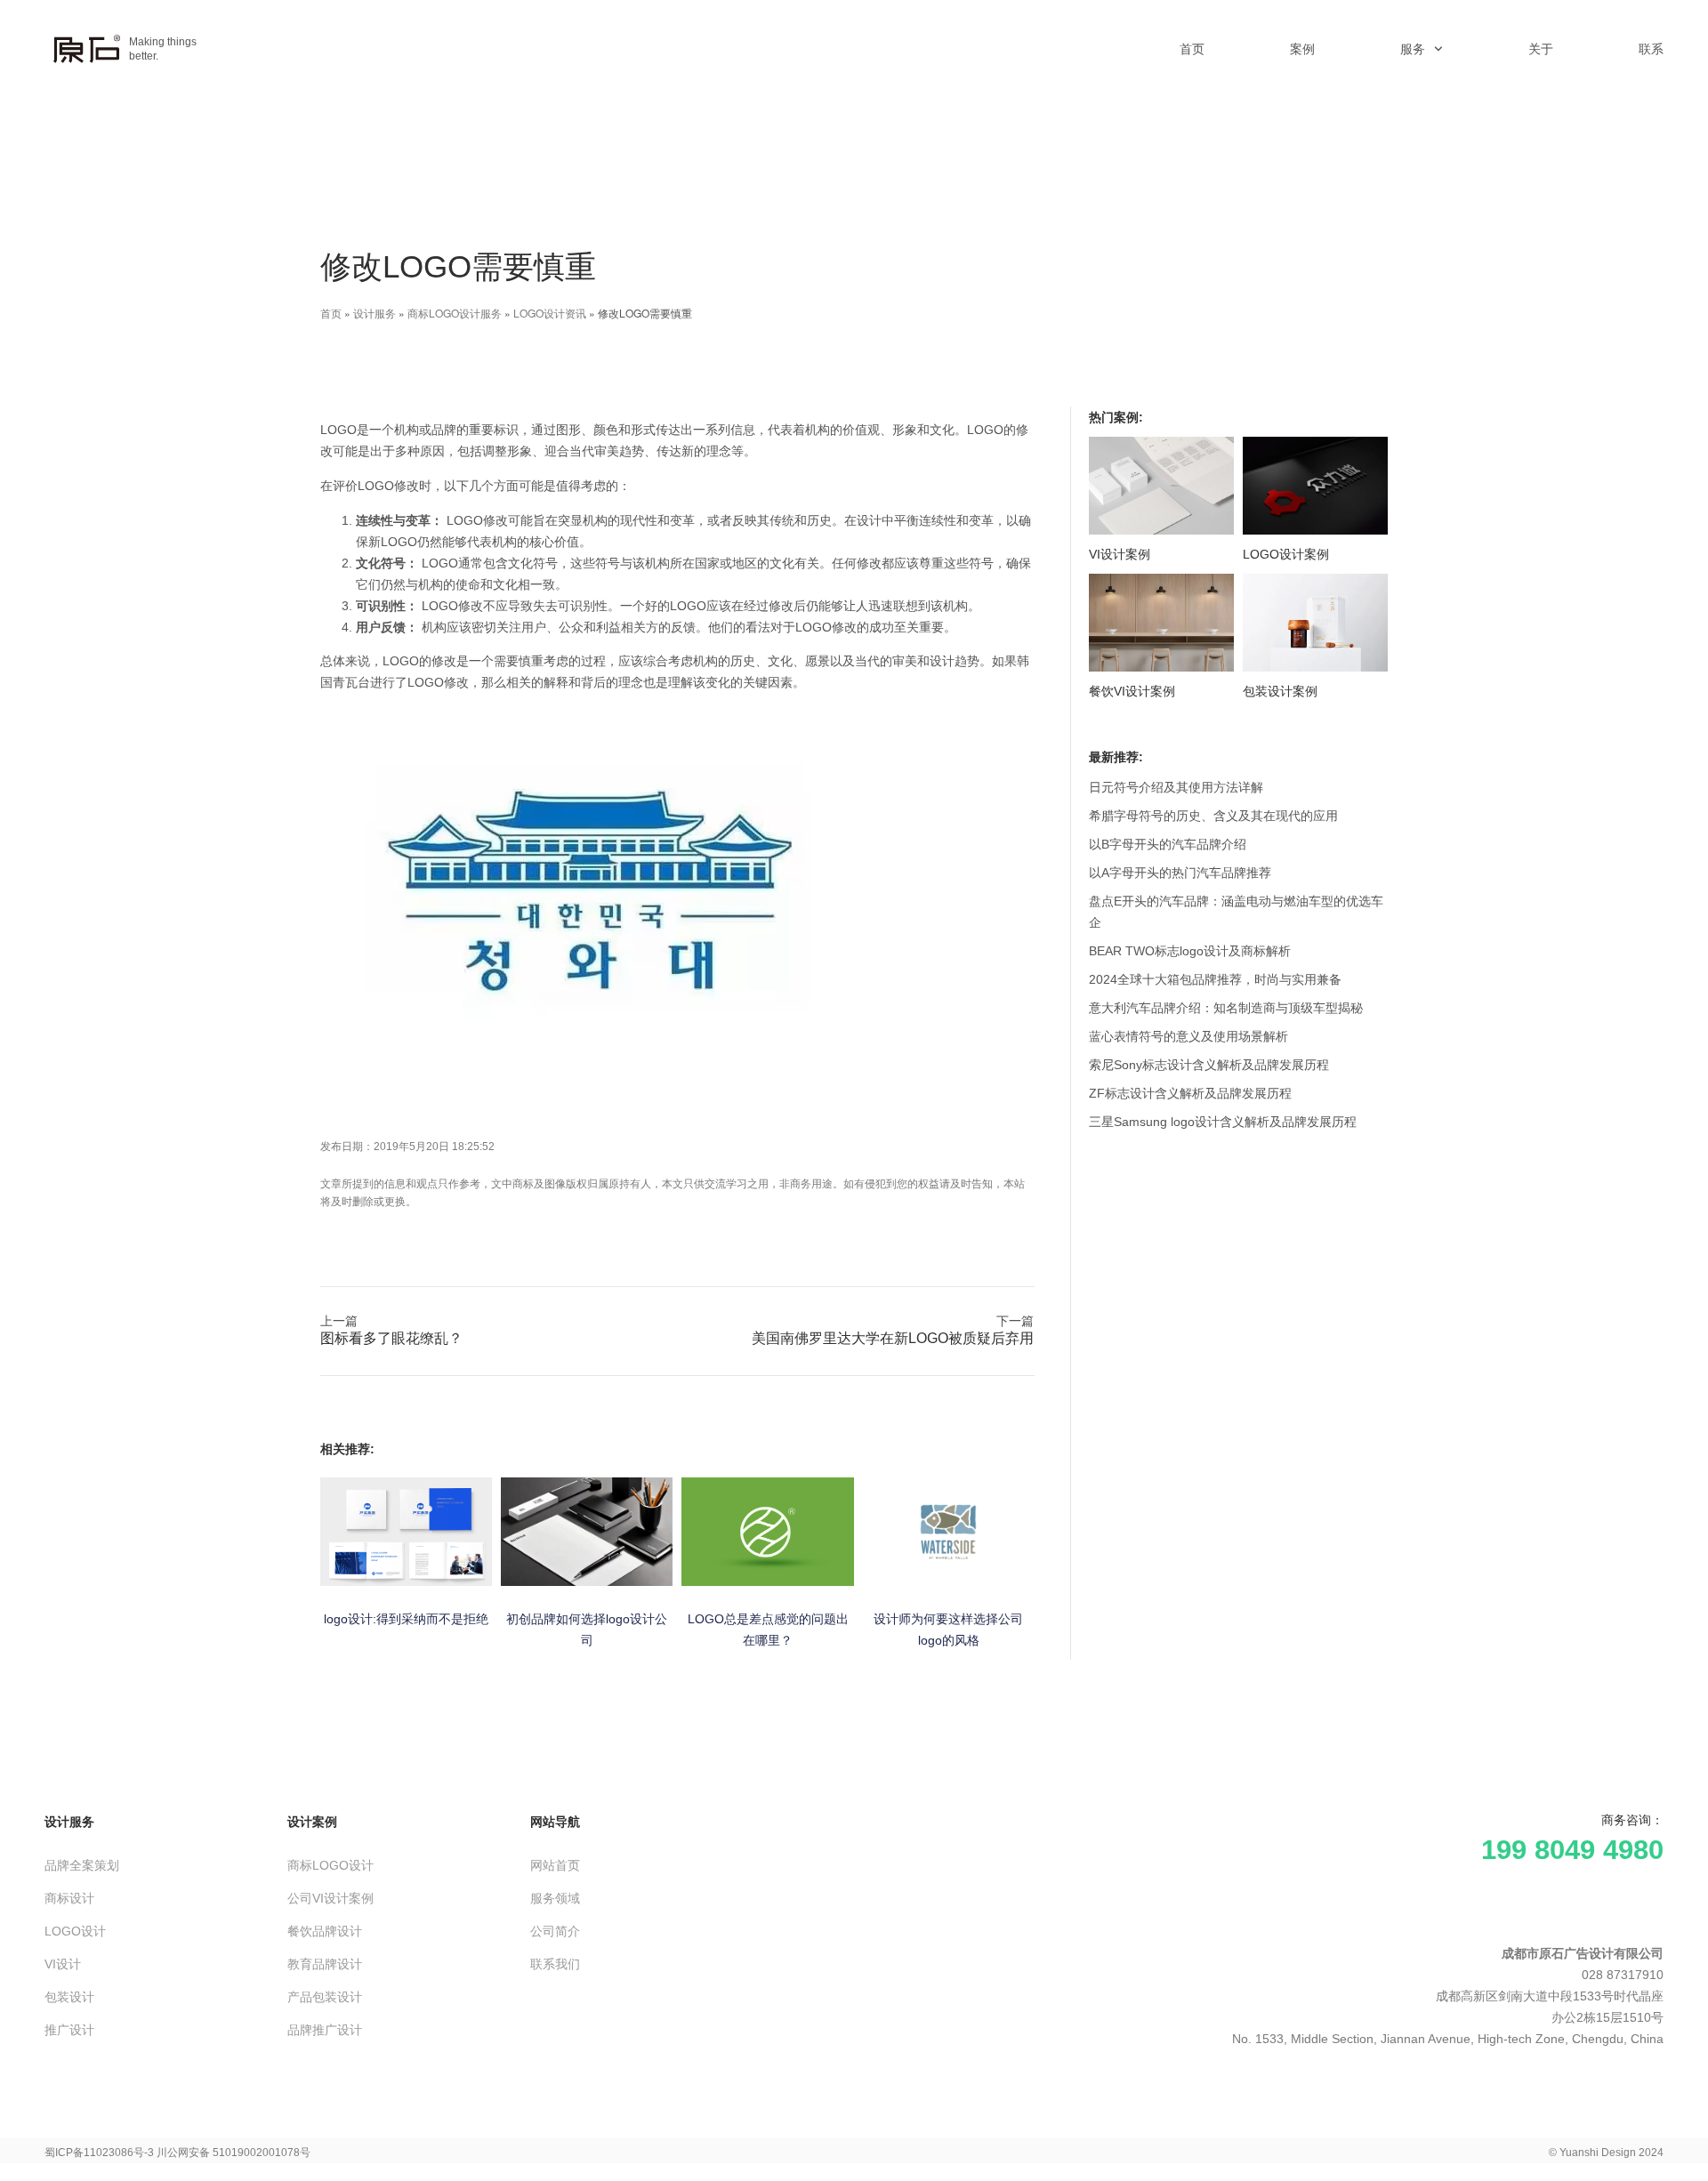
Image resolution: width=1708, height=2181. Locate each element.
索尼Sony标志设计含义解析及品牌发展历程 (1209, 1065)
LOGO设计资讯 (550, 313)
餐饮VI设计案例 (1132, 691)
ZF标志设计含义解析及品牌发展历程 (1190, 1093)
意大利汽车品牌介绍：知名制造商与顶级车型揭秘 (1226, 1008)
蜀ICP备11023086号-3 (99, 2153)
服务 (1413, 49)
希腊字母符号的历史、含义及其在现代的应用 (1213, 816)
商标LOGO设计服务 (455, 313)
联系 (1651, 49)
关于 (1541, 49)
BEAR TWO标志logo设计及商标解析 (1190, 951)
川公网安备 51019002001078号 (234, 2153)
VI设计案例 (1120, 554)
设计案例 (312, 1822)
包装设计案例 (1280, 691)
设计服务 (375, 313)
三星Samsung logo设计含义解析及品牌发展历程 (1223, 1122)
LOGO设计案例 (1286, 554)
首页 (1192, 49)
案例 (1302, 49)
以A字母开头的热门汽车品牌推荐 (1180, 873)
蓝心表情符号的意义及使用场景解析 (1188, 1036)
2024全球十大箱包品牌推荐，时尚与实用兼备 (1215, 979)
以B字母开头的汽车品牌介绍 (1168, 844)
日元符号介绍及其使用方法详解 (1176, 787)
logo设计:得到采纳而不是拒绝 (406, 1619)
